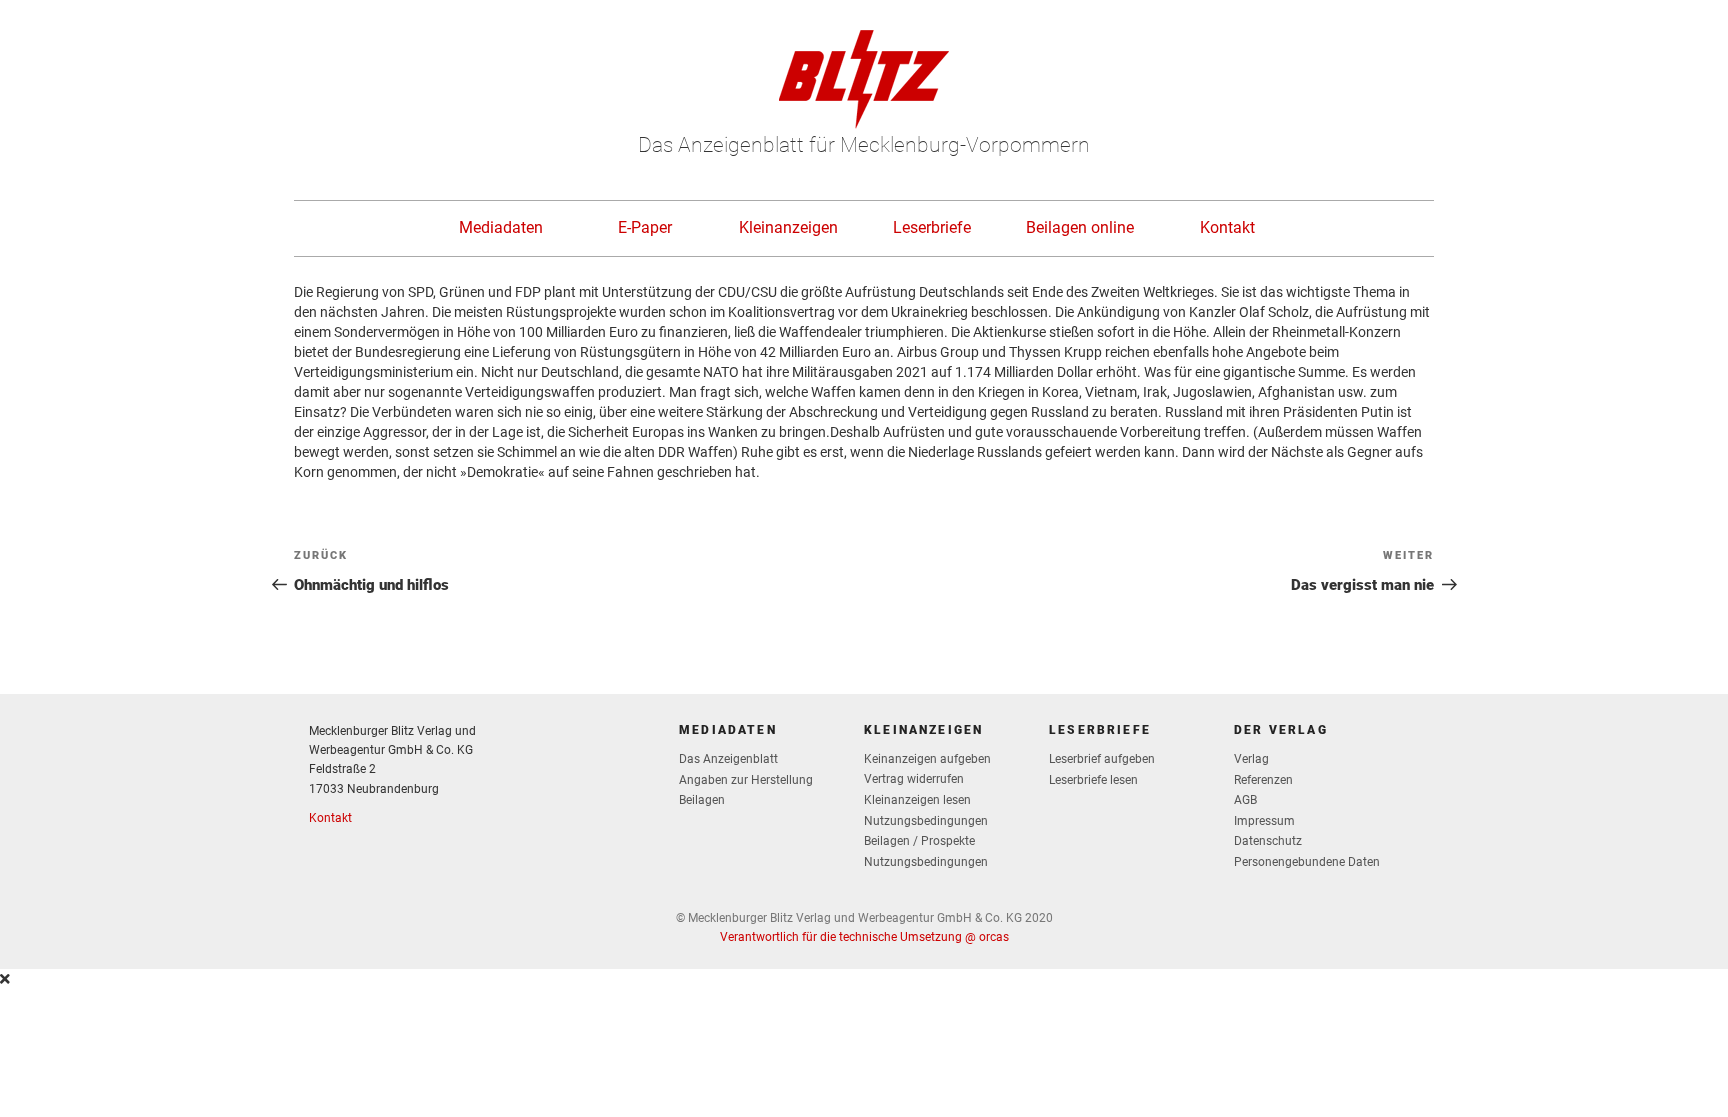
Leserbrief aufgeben (1102, 759)
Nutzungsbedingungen (926, 821)
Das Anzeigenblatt (728, 759)
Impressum (1264, 821)
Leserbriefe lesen (1093, 780)
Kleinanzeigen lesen (917, 800)
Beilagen (702, 800)
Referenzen (1263, 780)
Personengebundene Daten (1307, 862)
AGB (1245, 800)
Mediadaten (501, 227)
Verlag (1251, 759)
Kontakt (1227, 227)
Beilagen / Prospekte (919, 841)
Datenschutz (1268, 841)
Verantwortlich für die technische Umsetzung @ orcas (864, 937)
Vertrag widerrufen (914, 779)
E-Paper (645, 227)
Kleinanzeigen (788, 227)
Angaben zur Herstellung (746, 780)
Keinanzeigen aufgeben (927, 759)
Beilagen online (1080, 227)
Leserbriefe (932, 227)
